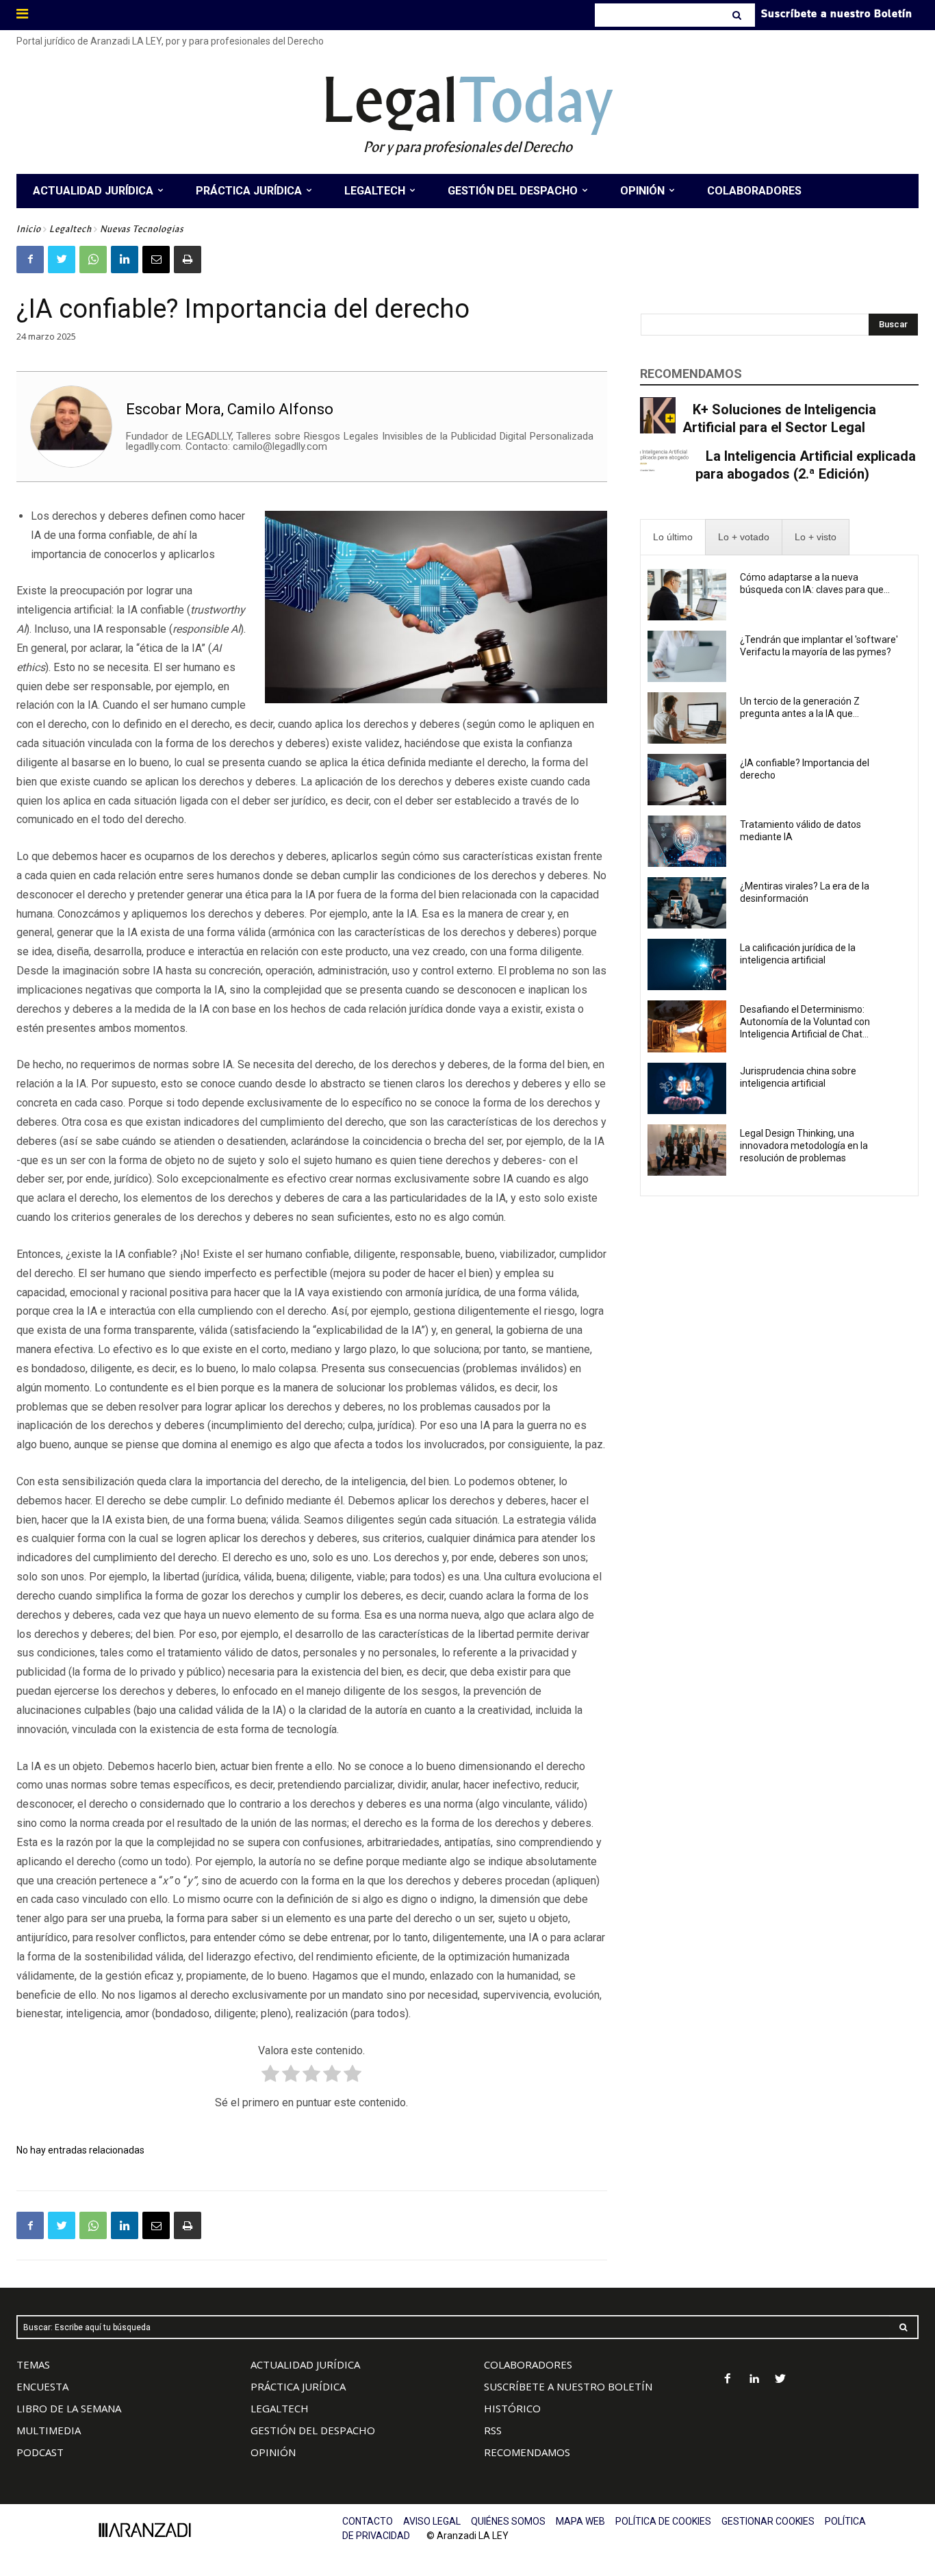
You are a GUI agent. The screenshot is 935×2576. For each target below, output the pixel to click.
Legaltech (71, 229)
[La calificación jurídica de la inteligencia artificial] (687, 964)
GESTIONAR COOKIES (768, 2521)
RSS (493, 2430)
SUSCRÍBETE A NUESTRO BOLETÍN (568, 2386)
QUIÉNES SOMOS (508, 2521)
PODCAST (40, 2452)
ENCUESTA (42, 2386)
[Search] (738, 15)
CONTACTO (368, 2521)
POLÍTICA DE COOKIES (663, 2521)
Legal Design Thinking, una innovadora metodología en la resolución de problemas (804, 1146)
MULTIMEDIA (49, 2430)
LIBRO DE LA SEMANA (69, 2408)
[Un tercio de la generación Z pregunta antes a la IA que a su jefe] (687, 718)
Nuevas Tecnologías (142, 229)
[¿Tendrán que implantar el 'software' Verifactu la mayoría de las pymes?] (687, 656)
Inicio (29, 229)
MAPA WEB (580, 2521)
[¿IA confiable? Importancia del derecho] (687, 780)
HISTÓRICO (512, 2408)
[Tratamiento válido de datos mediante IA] (687, 841)
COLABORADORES (528, 2364)
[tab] (673, 537)
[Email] (156, 260)
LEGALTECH (280, 2408)
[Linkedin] (125, 260)
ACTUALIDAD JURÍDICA (305, 2364)
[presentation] (673, 537)
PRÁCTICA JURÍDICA (298, 2386)
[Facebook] (30, 260)
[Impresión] (188, 260)
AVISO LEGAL (432, 2521)
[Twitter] (62, 260)
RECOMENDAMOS (527, 2452)
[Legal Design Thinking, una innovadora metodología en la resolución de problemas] (687, 1150)
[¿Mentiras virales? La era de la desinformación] (687, 903)
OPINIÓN (273, 2452)
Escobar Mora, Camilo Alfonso (230, 409)
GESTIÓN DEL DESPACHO (313, 2430)
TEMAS (33, 2364)
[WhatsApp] (93, 260)
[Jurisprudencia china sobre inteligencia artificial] (687, 1088)
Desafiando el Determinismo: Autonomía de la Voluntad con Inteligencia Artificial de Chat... (805, 1022)
